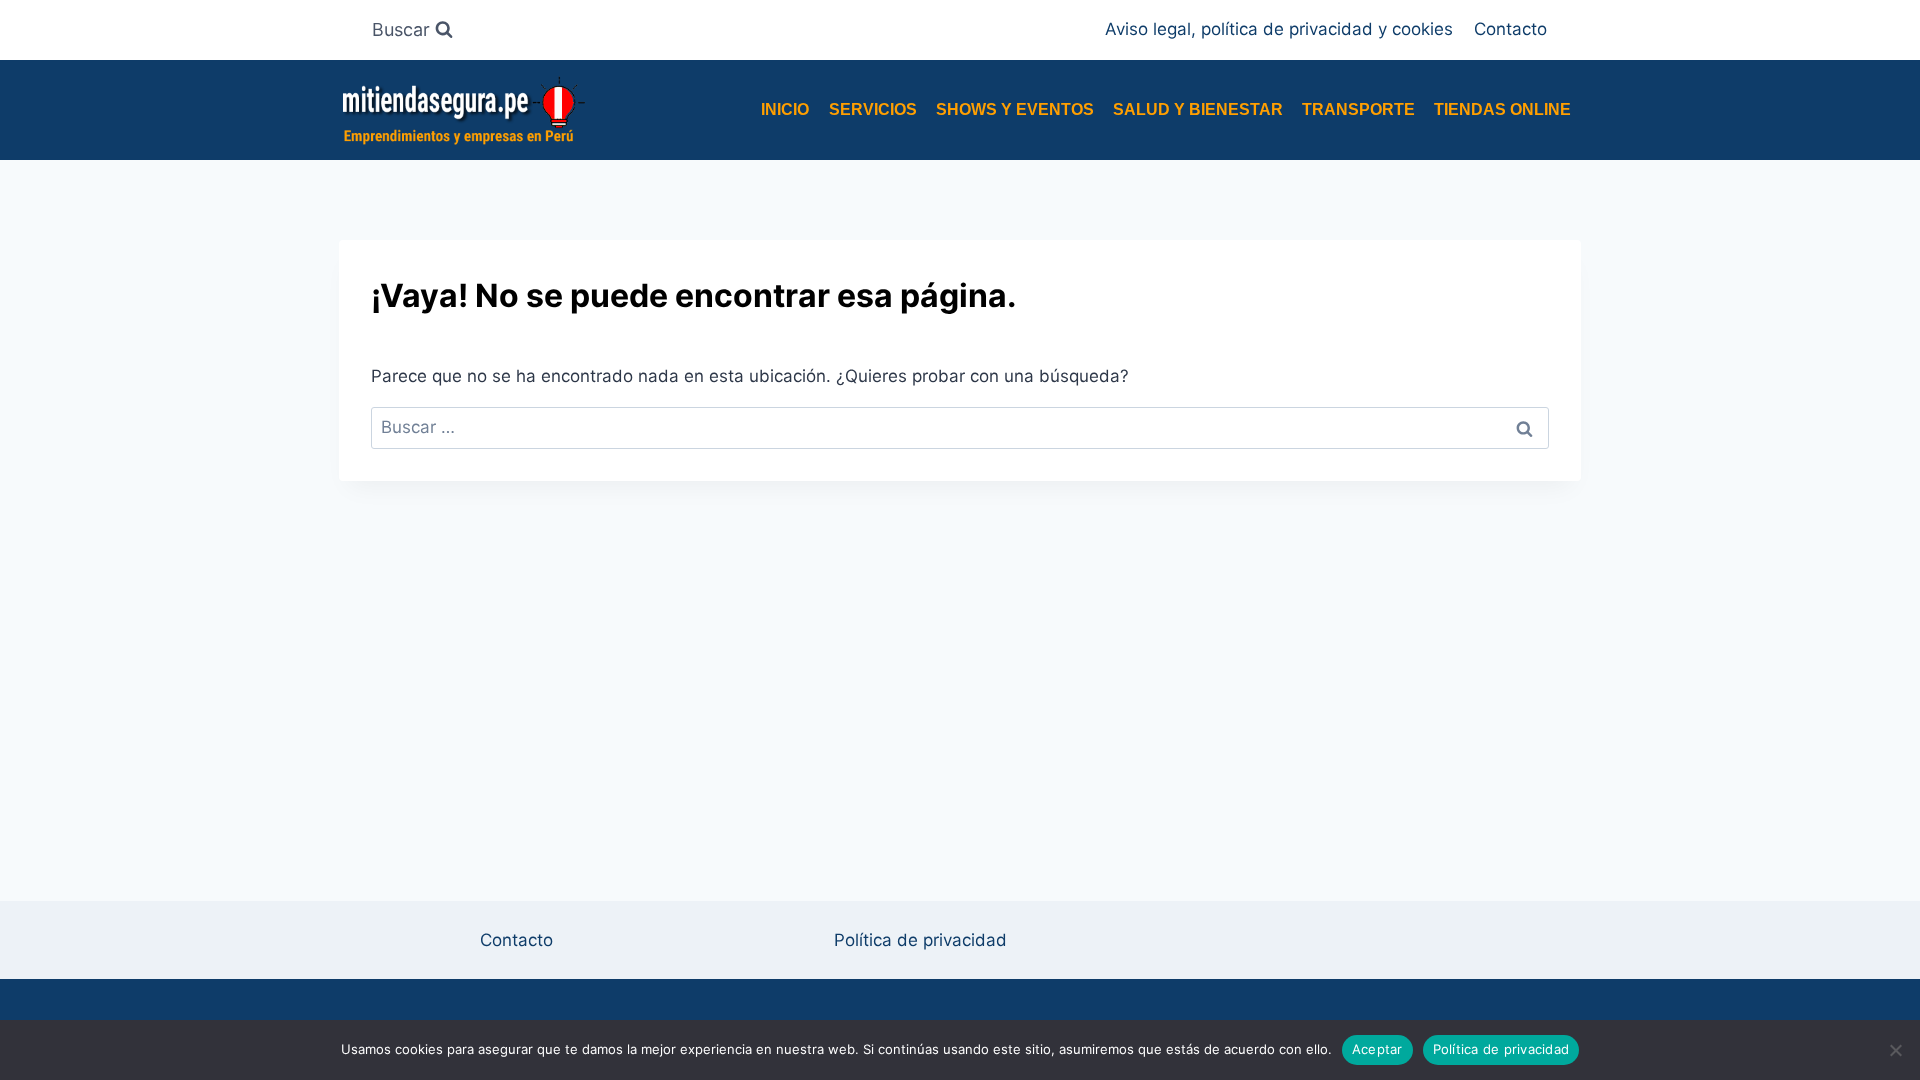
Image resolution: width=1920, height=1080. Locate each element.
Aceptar (1377, 1049)
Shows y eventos (1015, 109)
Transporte (1358, 109)
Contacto (1510, 29)
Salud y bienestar (1198, 109)
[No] (1895, 1050)
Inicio (785, 109)
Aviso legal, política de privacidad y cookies (1279, 29)
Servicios (873, 109)
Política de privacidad (920, 940)
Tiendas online (1502, 109)
